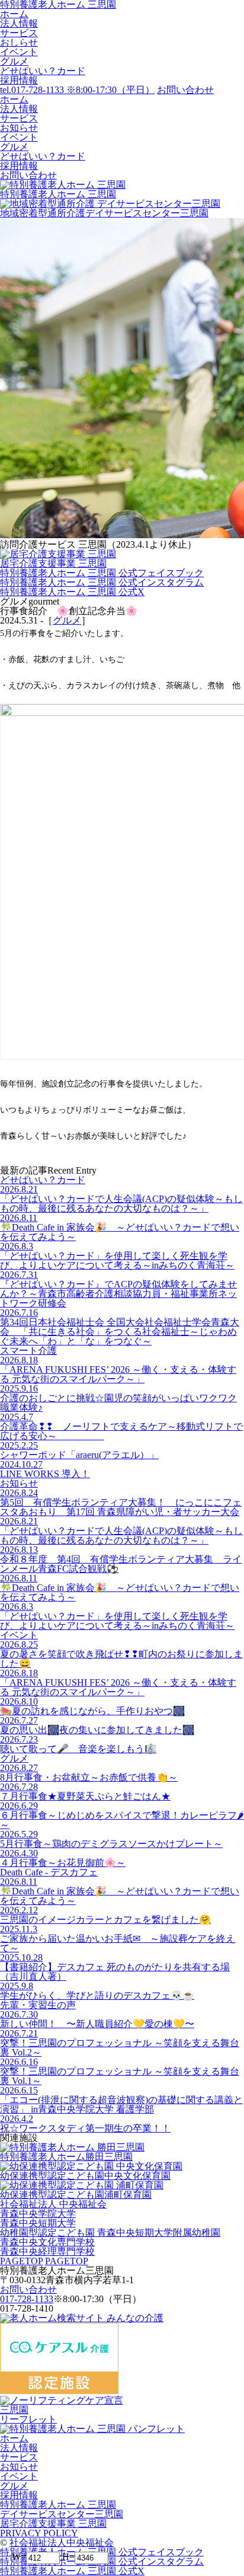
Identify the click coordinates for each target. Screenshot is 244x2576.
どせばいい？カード (43, 71)
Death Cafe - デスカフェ (49, 1872)
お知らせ (19, 1483)
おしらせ (19, 42)
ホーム (14, 14)
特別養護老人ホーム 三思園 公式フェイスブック (102, 573)
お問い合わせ (28, 2289)
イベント (19, 52)
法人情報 (19, 23)
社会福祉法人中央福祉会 (62, 2543)
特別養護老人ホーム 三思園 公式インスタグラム (102, 582)
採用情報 (19, 80)
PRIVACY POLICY (39, 2533)
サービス (19, 33)
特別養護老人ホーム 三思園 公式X (72, 592)
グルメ (14, 61)
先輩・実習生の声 (38, 2005)
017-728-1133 (27, 2299)
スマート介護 (28, 1351)
